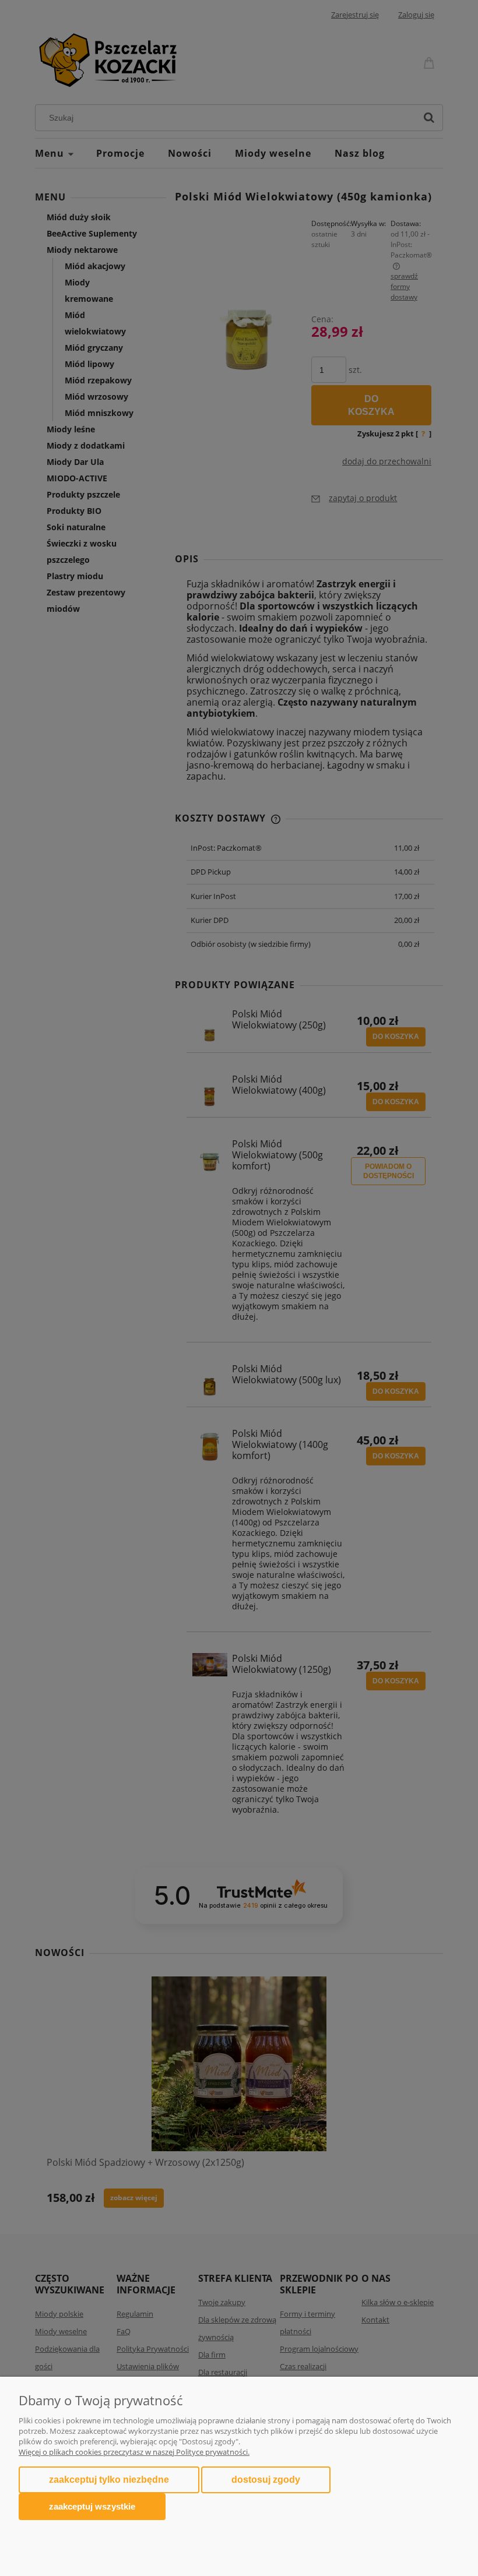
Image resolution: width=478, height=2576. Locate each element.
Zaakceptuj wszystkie (92, 2506)
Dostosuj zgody (266, 2480)
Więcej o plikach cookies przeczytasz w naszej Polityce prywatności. (134, 2452)
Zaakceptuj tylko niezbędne (109, 2480)
